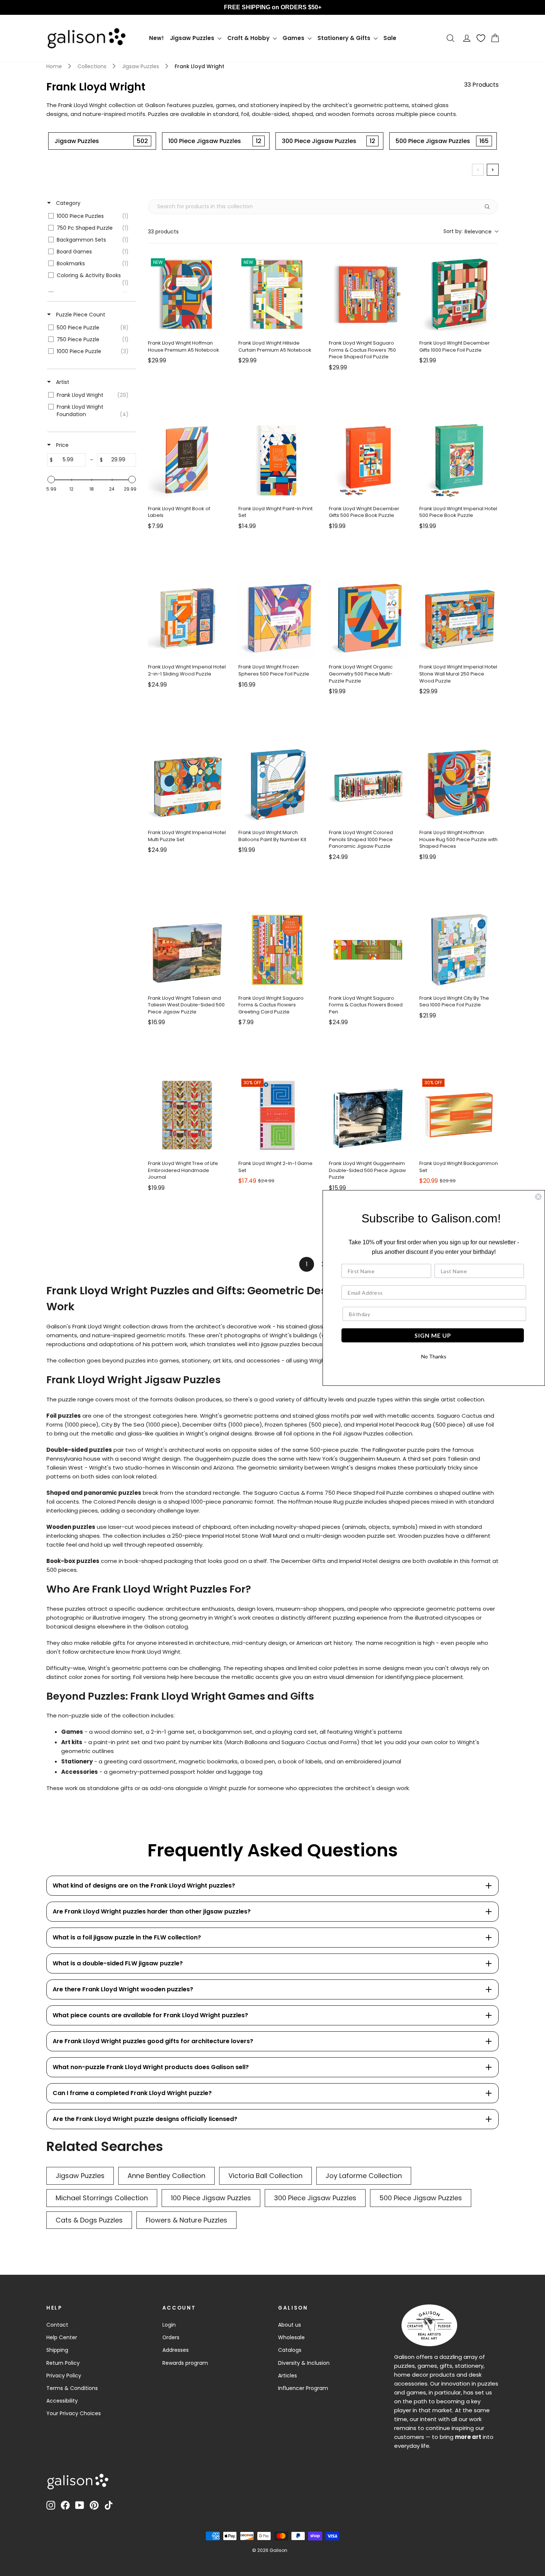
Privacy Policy (64, 2376)
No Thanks (434, 1356)
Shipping (57, 2350)
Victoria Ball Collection (265, 2176)
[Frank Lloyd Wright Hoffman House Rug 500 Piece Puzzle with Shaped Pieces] (459, 784)
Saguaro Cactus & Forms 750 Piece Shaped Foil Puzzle (328, 1493)
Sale (390, 38)
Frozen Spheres (285, 1425)
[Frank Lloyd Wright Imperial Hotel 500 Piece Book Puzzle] (459, 460)
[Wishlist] (481, 38)
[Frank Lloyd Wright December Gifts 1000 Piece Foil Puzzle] (459, 295)
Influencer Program (303, 2388)
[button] (471, 231)
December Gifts (204, 1425)
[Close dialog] (538, 1197)
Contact (57, 2325)
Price (62, 445)
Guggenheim (212, 1459)
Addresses (176, 2350)
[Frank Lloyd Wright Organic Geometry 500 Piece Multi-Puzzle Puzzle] (368, 618)
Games (294, 38)
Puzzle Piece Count (80, 315)
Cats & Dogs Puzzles (89, 2220)
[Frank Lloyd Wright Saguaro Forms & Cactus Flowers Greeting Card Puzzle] (278, 950)
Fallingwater (388, 1450)
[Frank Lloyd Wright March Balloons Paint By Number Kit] (278, 784)
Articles (288, 2376)
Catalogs (290, 2350)
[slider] (51, 479)
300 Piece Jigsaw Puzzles (315, 2198)
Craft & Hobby (249, 38)
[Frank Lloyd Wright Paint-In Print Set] (278, 460)
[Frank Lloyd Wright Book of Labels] (187, 460)
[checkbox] (90, 216)
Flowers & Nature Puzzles (186, 2220)
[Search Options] (490, 207)
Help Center (62, 2337)
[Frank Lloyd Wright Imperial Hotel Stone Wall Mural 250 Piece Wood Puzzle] (459, 618)
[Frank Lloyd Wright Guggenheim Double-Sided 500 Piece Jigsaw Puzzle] (368, 1115)
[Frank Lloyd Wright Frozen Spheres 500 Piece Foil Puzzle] (278, 618)
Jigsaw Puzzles (193, 38)
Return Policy (63, 2363)
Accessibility (62, 2401)
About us (290, 2325)
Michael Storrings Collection (102, 2198)
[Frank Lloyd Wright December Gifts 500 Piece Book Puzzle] (368, 460)
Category (67, 203)
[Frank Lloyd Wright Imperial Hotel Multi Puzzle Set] (187, 784)
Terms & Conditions (72, 2388)
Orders (171, 2337)
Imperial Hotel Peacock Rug (393, 1425)
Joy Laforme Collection (364, 2176)
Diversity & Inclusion (304, 2363)
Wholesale (291, 2337)
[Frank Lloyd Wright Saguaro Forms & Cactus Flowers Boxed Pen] (368, 950)
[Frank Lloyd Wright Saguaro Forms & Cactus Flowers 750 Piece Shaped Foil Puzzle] (368, 295)
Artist (62, 382)
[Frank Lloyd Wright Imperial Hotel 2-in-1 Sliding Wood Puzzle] (187, 618)
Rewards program (185, 2363)
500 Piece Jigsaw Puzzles (421, 2198)
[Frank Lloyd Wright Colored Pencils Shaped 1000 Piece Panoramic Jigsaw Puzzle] (368, 784)
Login (169, 2325)
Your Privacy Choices (74, 2413)
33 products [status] (163, 232)
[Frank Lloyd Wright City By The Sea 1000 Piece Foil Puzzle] (459, 950)
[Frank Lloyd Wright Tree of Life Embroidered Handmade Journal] (187, 1115)
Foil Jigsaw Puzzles (358, 1433)
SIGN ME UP (433, 1335)
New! (156, 38)
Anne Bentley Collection (166, 2176)
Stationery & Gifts (345, 38)
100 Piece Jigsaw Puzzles (211, 2198)
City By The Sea (122, 1425)
